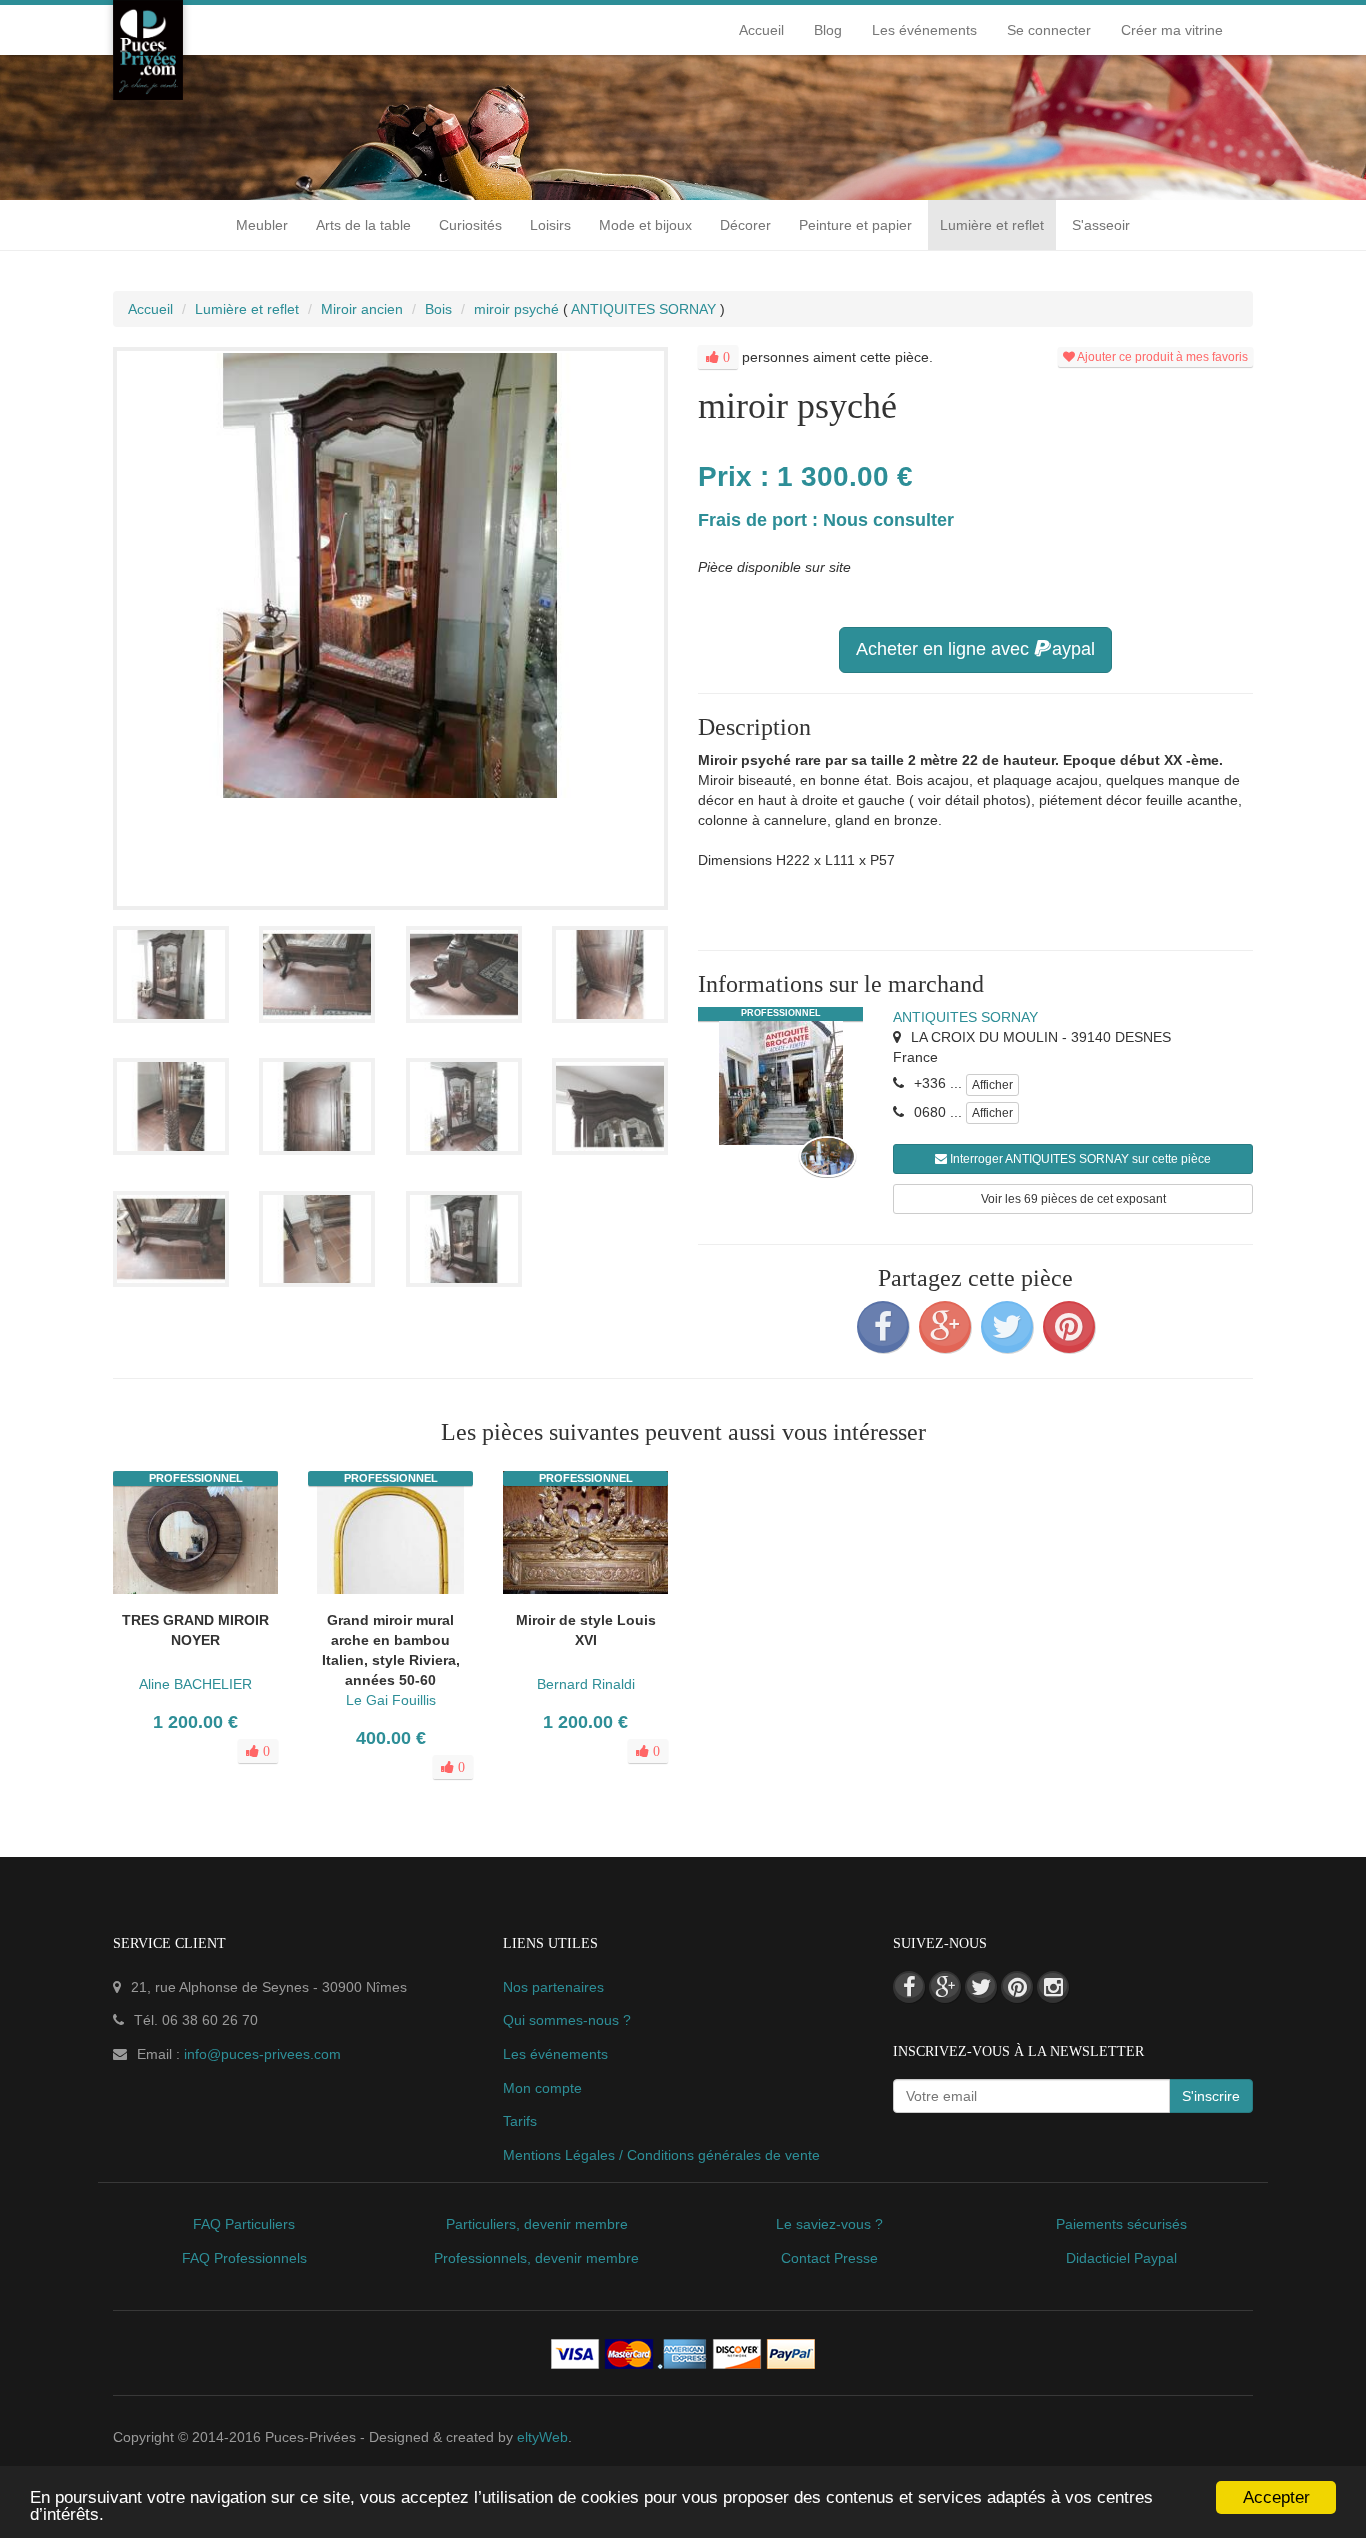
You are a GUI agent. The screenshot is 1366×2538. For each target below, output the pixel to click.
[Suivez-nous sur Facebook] (909, 1987)
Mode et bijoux (645, 225)
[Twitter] (1007, 1327)
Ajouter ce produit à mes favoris (1161, 357)
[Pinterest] (1069, 1327)
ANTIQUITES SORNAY (965, 1017)
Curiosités (470, 225)
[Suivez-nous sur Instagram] (1053, 1987)
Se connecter (1049, 30)
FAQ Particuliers (244, 2224)
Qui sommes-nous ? (567, 2020)
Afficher (992, 1085)
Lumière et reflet (992, 225)
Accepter (1276, 2497)
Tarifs (520, 2121)
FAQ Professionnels (244, 2258)
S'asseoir (1101, 225)
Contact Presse (829, 2258)
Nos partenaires (553, 1987)
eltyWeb (542, 2437)
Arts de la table (363, 225)
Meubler (262, 225)
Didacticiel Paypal (1121, 2258)
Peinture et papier (855, 225)
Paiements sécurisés (1121, 2224)
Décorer (745, 225)
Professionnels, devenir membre (536, 2258)
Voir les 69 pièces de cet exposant (1073, 1199)
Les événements (924, 30)
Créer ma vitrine (1172, 30)
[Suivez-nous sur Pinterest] (1017, 1987)
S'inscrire (1211, 2096)
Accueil (761, 30)
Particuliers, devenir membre (537, 2224)
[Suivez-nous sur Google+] (945, 1987)
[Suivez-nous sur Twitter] (981, 1987)
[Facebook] (883, 1327)
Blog (828, 30)
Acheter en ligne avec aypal (975, 649)
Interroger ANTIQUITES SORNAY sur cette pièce (1079, 1159)
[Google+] (945, 1327)
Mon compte (542, 2088)
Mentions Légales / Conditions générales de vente (661, 2155)
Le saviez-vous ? (829, 2224)
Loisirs (550, 225)
